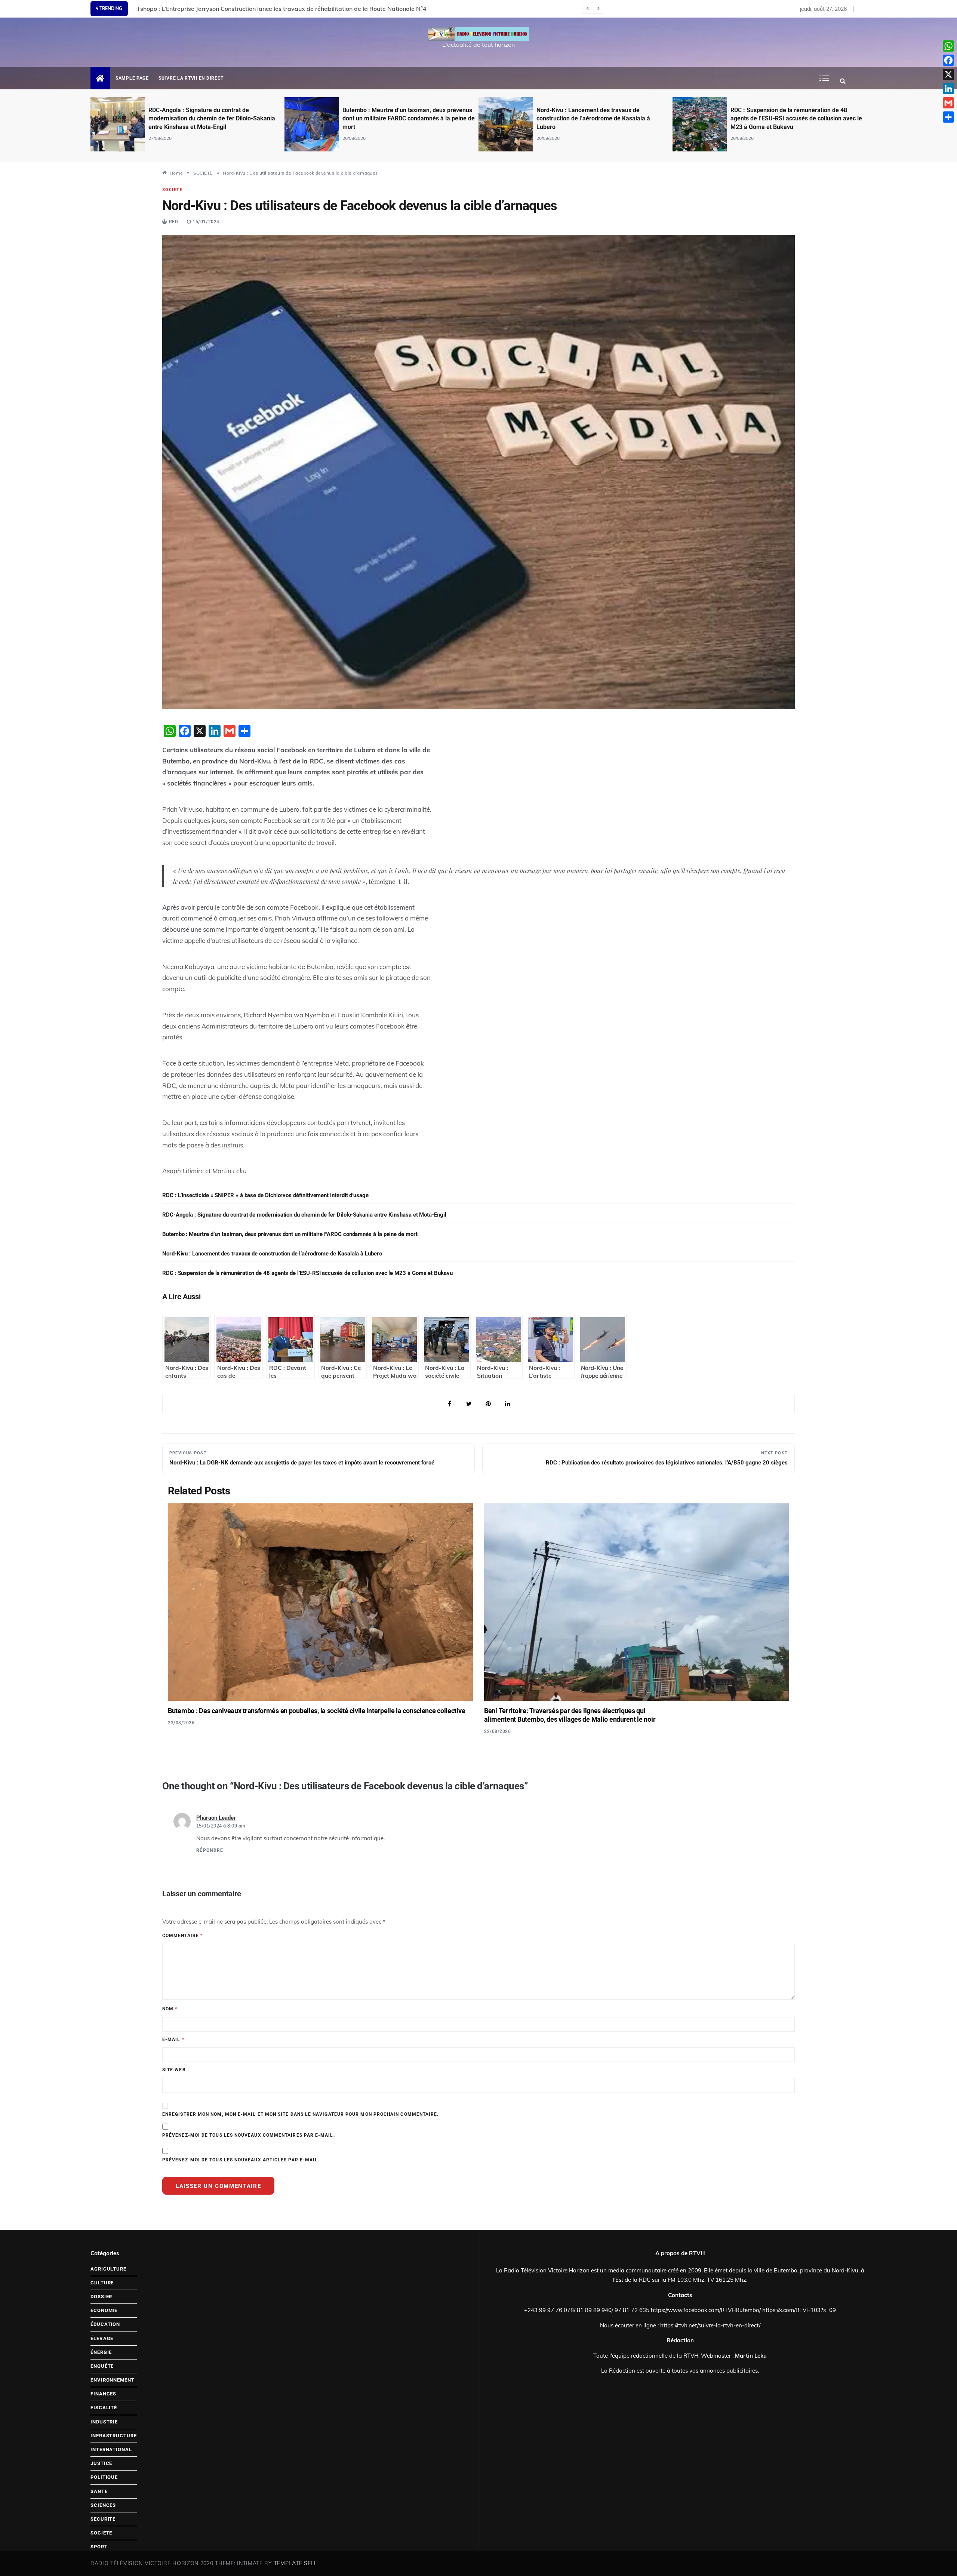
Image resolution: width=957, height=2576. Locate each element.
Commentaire (182, 1936)
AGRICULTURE (108, 2269)
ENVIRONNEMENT (113, 2380)
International (111, 2449)
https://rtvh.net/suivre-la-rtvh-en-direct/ (710, 2325)
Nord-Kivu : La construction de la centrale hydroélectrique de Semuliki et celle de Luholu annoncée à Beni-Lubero (293, 9)
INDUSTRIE (104, 2422)
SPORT (99, 2547)
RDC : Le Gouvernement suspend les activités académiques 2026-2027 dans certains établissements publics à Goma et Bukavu (791, 119)
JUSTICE (101, 2463)
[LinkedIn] (948, 89)
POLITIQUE (104, 2477)
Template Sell (296, 2563)
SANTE (99, 2491)
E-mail (173, 2039)
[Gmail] (948, 103)
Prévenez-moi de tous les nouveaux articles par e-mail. (241, 2160)
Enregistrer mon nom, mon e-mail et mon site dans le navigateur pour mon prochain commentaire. (300, 2114)
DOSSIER (101, 2297)
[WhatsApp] (948, 46)
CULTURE (102, 2283)
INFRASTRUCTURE (114, 2436)
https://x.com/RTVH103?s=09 (799, 2310)
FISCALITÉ (104, 2408)
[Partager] (948, 117)
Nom (170, 2009)
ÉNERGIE (101, 2352)
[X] (948, 74)
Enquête (102, 2366)
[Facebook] (948, 60)
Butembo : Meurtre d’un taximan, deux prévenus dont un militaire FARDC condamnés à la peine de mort (215, 119)
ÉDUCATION (105, 2324)
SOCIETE (172, 190)
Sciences (103, 2505)
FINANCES (103, 2394)
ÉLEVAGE (102, 2338)
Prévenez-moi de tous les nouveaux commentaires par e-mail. (249, 2135)
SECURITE (103, 2519)
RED (174, 222)
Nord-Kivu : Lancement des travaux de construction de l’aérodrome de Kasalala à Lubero (399, 119)
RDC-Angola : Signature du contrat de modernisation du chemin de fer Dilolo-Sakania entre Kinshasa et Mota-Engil (304, 1215)
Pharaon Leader (216, 1818)
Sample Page (132, 78)
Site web (174, 2070)
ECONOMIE (104, 2310)
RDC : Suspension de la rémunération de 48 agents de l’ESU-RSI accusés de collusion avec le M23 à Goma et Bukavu (602, 119)
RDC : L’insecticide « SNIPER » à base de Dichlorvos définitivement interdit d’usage (265, 1195)
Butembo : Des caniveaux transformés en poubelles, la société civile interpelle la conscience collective (316, 1711)
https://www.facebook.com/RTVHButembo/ (706, 2310)
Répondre (210, 1850)
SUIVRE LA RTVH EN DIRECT (191, 78)
